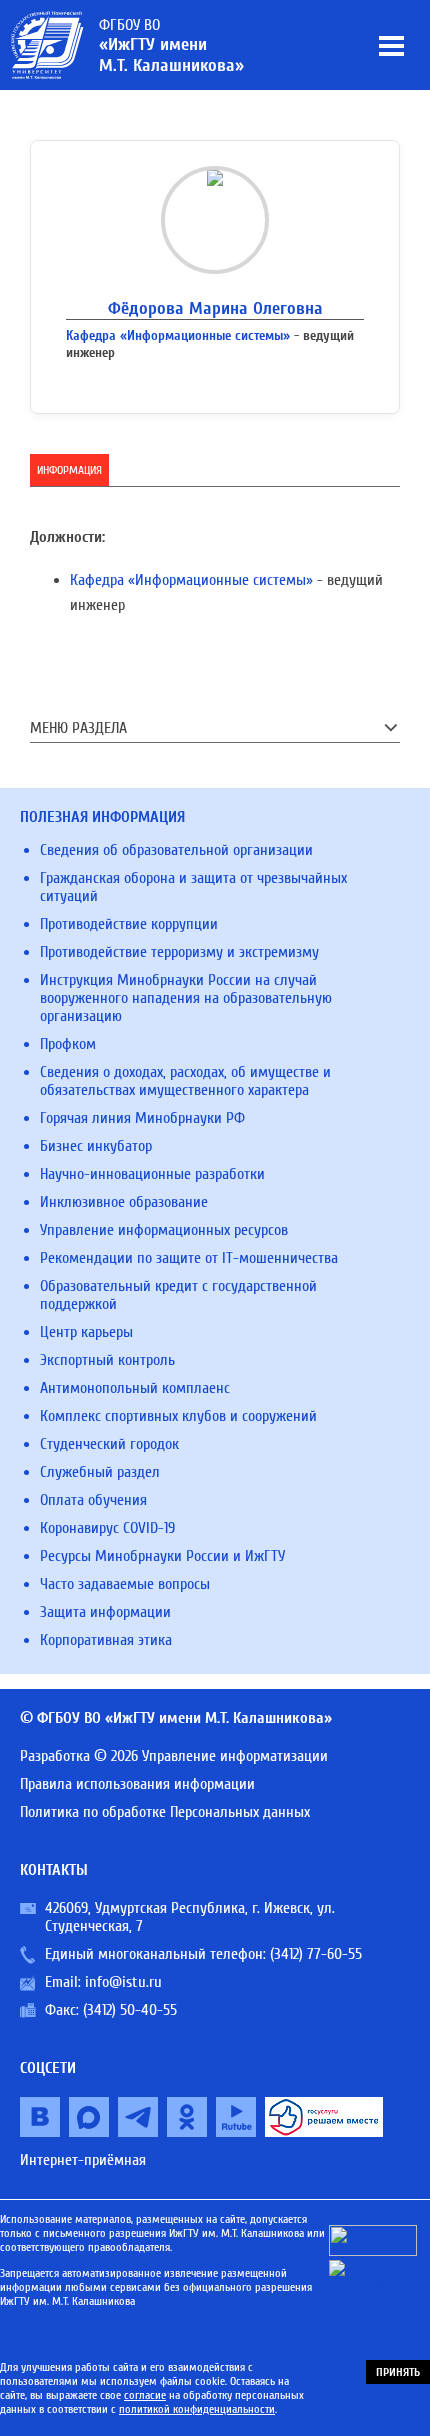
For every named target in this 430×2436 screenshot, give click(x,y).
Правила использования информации (137, 1784)
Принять (398, 2372)
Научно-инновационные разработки (152, 1174)
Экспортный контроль (107, 1360)
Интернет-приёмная (83, 2160)
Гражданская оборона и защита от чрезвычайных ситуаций (193, 887)
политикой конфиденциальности (197, 2409)
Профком (68, 1044)
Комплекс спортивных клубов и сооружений (178, 1416)
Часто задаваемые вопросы (125, 1584)
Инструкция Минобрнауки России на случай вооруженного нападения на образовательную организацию (186, 998)
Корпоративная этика (106, 1640)
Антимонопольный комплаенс (135, 1388)
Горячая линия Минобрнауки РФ (142, 1118)
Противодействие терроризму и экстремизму (179, 952)
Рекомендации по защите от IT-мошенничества (189, 1258)
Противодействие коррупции (129, 924)
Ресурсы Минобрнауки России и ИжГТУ (162, 1556)
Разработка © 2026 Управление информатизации (174, 1756)
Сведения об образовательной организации (176, 850)
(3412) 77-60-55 (316, 1954)
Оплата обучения (93, 1500)
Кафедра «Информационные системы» (178, 335)
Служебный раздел (100, 1472)
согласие (145, 2395)
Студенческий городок (109, 1444)
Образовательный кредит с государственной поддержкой (178, 1295)
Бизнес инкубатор (96, 1146)
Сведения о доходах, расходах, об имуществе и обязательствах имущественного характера (185, 1081)
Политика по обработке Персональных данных (165, 1812)
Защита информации (105, 1612)
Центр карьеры (86, 1332)
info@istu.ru (123, 1982)
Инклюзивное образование (124, 1202)
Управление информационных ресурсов (164, 1230)
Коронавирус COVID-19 (107, 1528)
